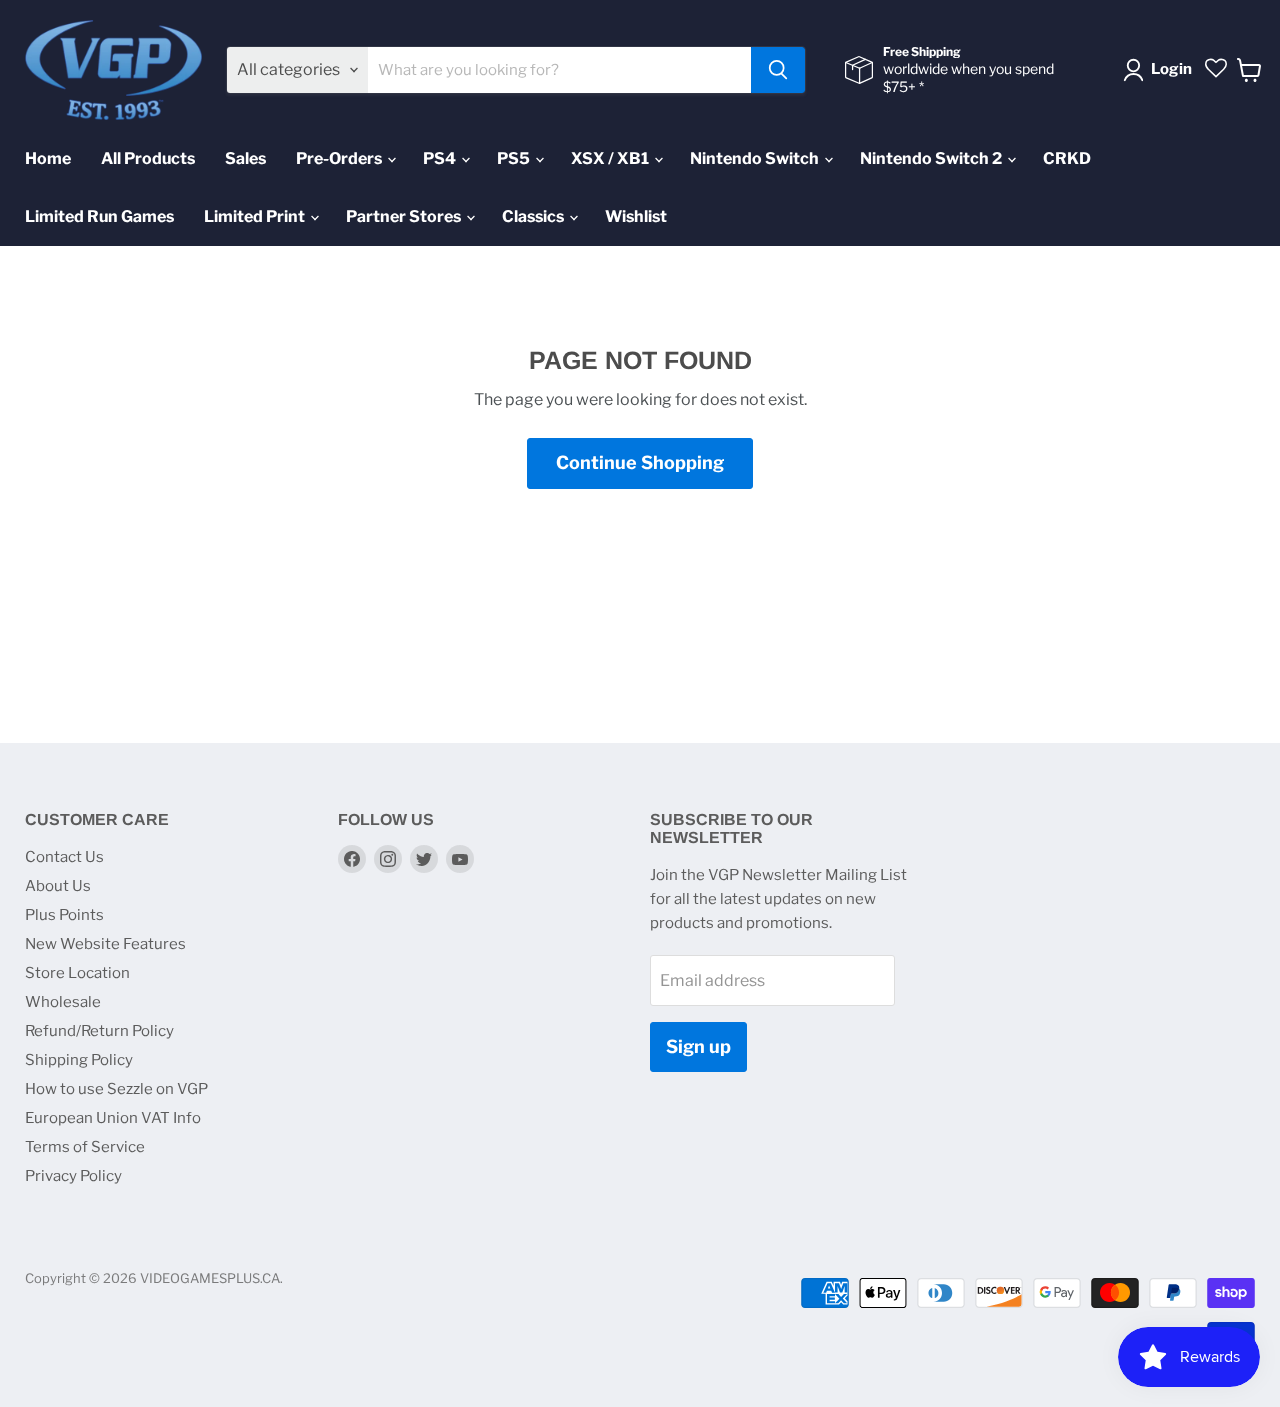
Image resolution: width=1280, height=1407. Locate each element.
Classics (534, 216)
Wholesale (63, 1002)
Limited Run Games (99, 216)
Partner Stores (405, 216)
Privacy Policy (73, 1176)
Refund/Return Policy (99, 1031)
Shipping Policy (79, 1060)
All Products (148, 158)
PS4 (441, 158)
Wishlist (636, 216)
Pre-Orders (340, 158)
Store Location (77, 973)
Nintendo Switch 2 (932, 158)
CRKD (1067, 158)
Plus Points (64, 915)
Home (48, 158)
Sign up (698, 1046)
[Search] (778, 70)
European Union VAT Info (113, 1118)
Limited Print (256, 216)
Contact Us (64, 857)
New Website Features (105, 944)
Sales (245, 158)
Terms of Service (85, 1147)
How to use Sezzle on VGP (116, 1089)
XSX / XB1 (611, 158)
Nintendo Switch (756, 158)
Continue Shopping (640, 462)
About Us (58, 886)
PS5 (515, 158)
